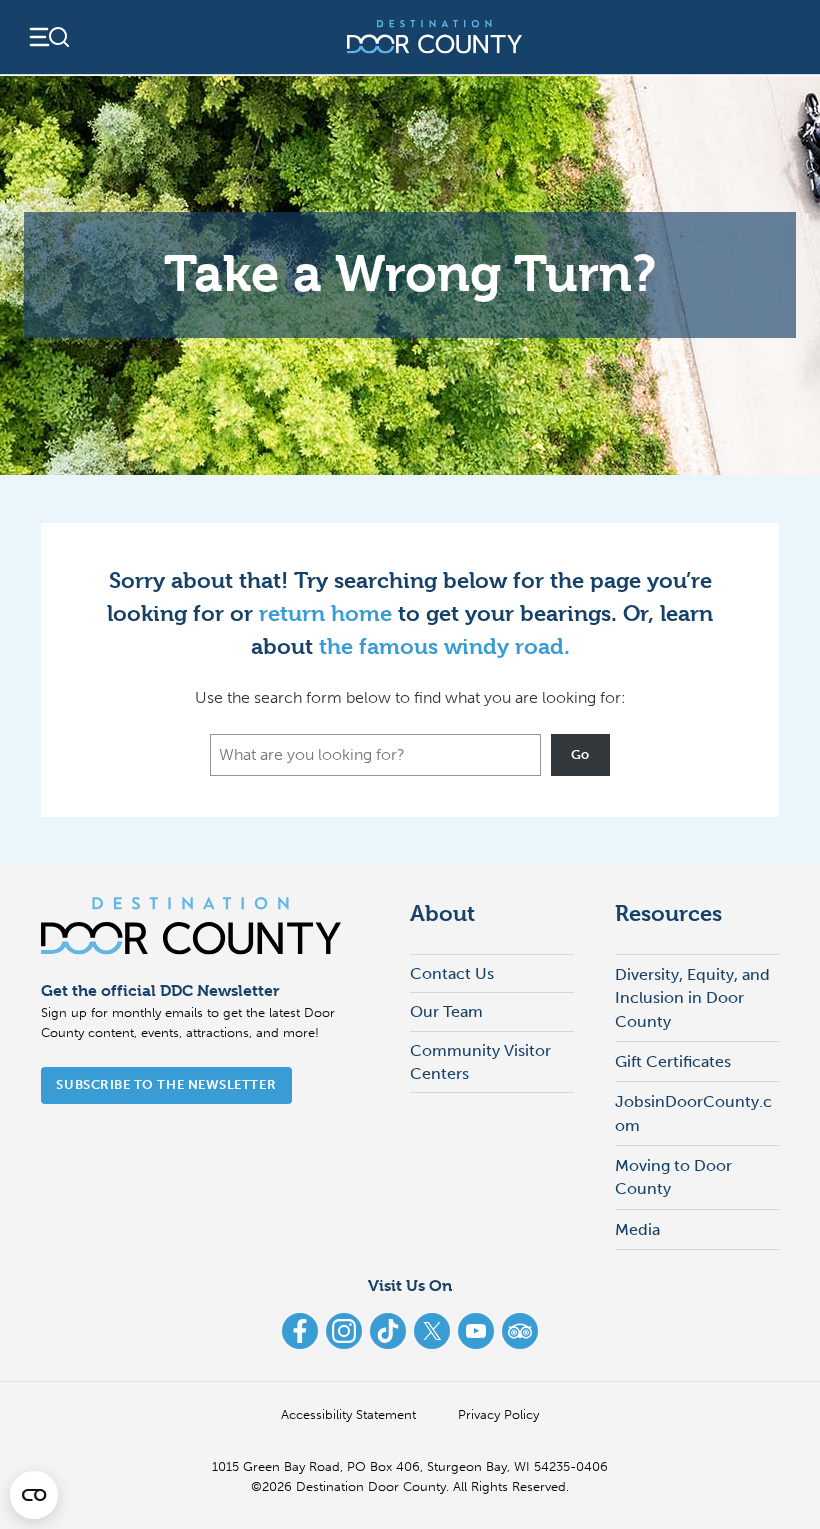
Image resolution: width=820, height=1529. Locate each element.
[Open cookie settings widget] (34, 1495)
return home (325, 613)
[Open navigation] (48, 37)
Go (580, 754)
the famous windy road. (444, 646)
